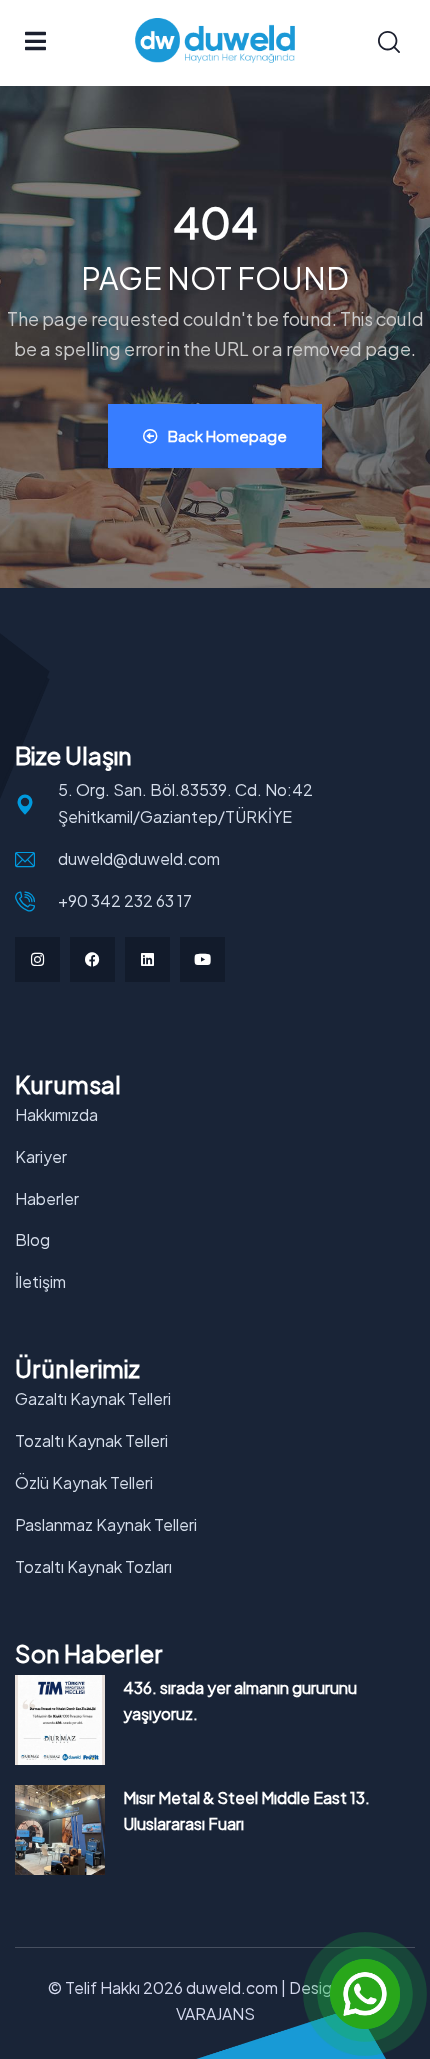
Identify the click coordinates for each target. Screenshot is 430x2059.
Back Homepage (227, 435)
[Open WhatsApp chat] (365, 1994)
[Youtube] (202, 959)
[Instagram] (37, 959)
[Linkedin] (147, 959)
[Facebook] (92, 959)
